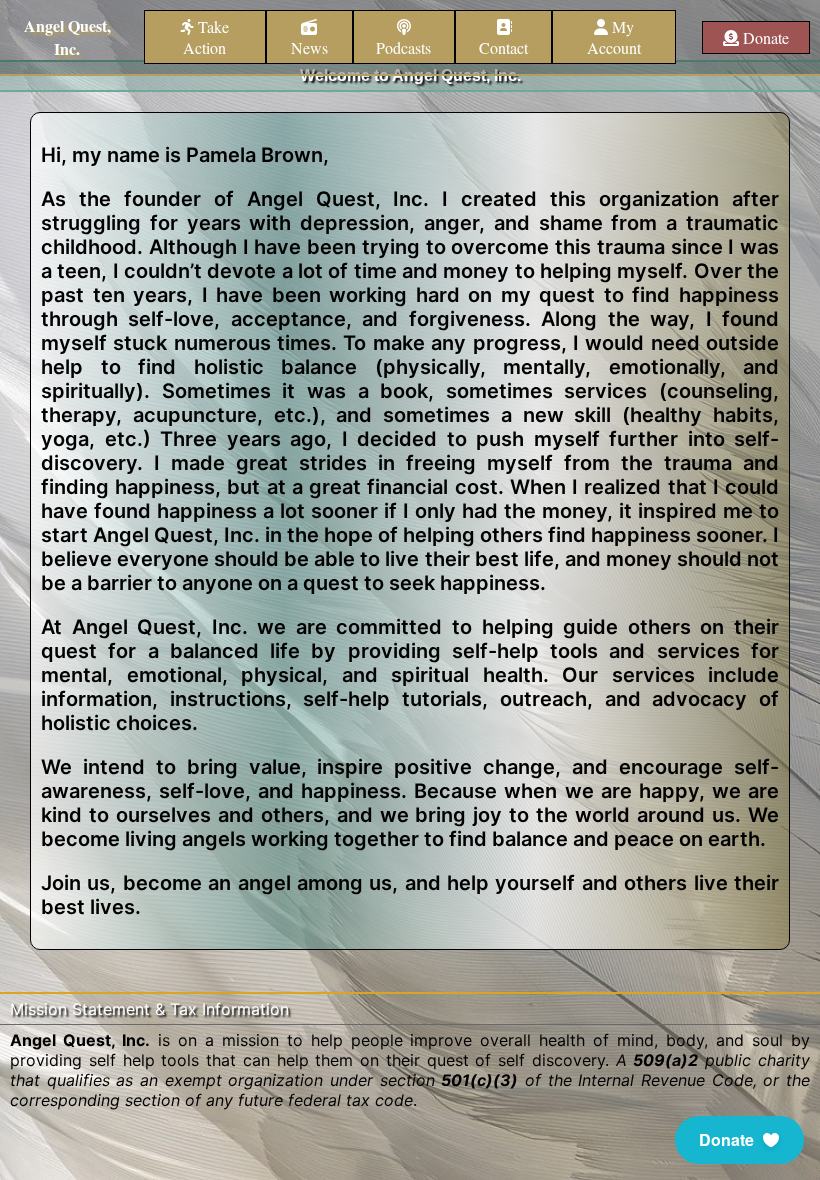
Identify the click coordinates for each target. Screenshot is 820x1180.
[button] (739, 1140)
